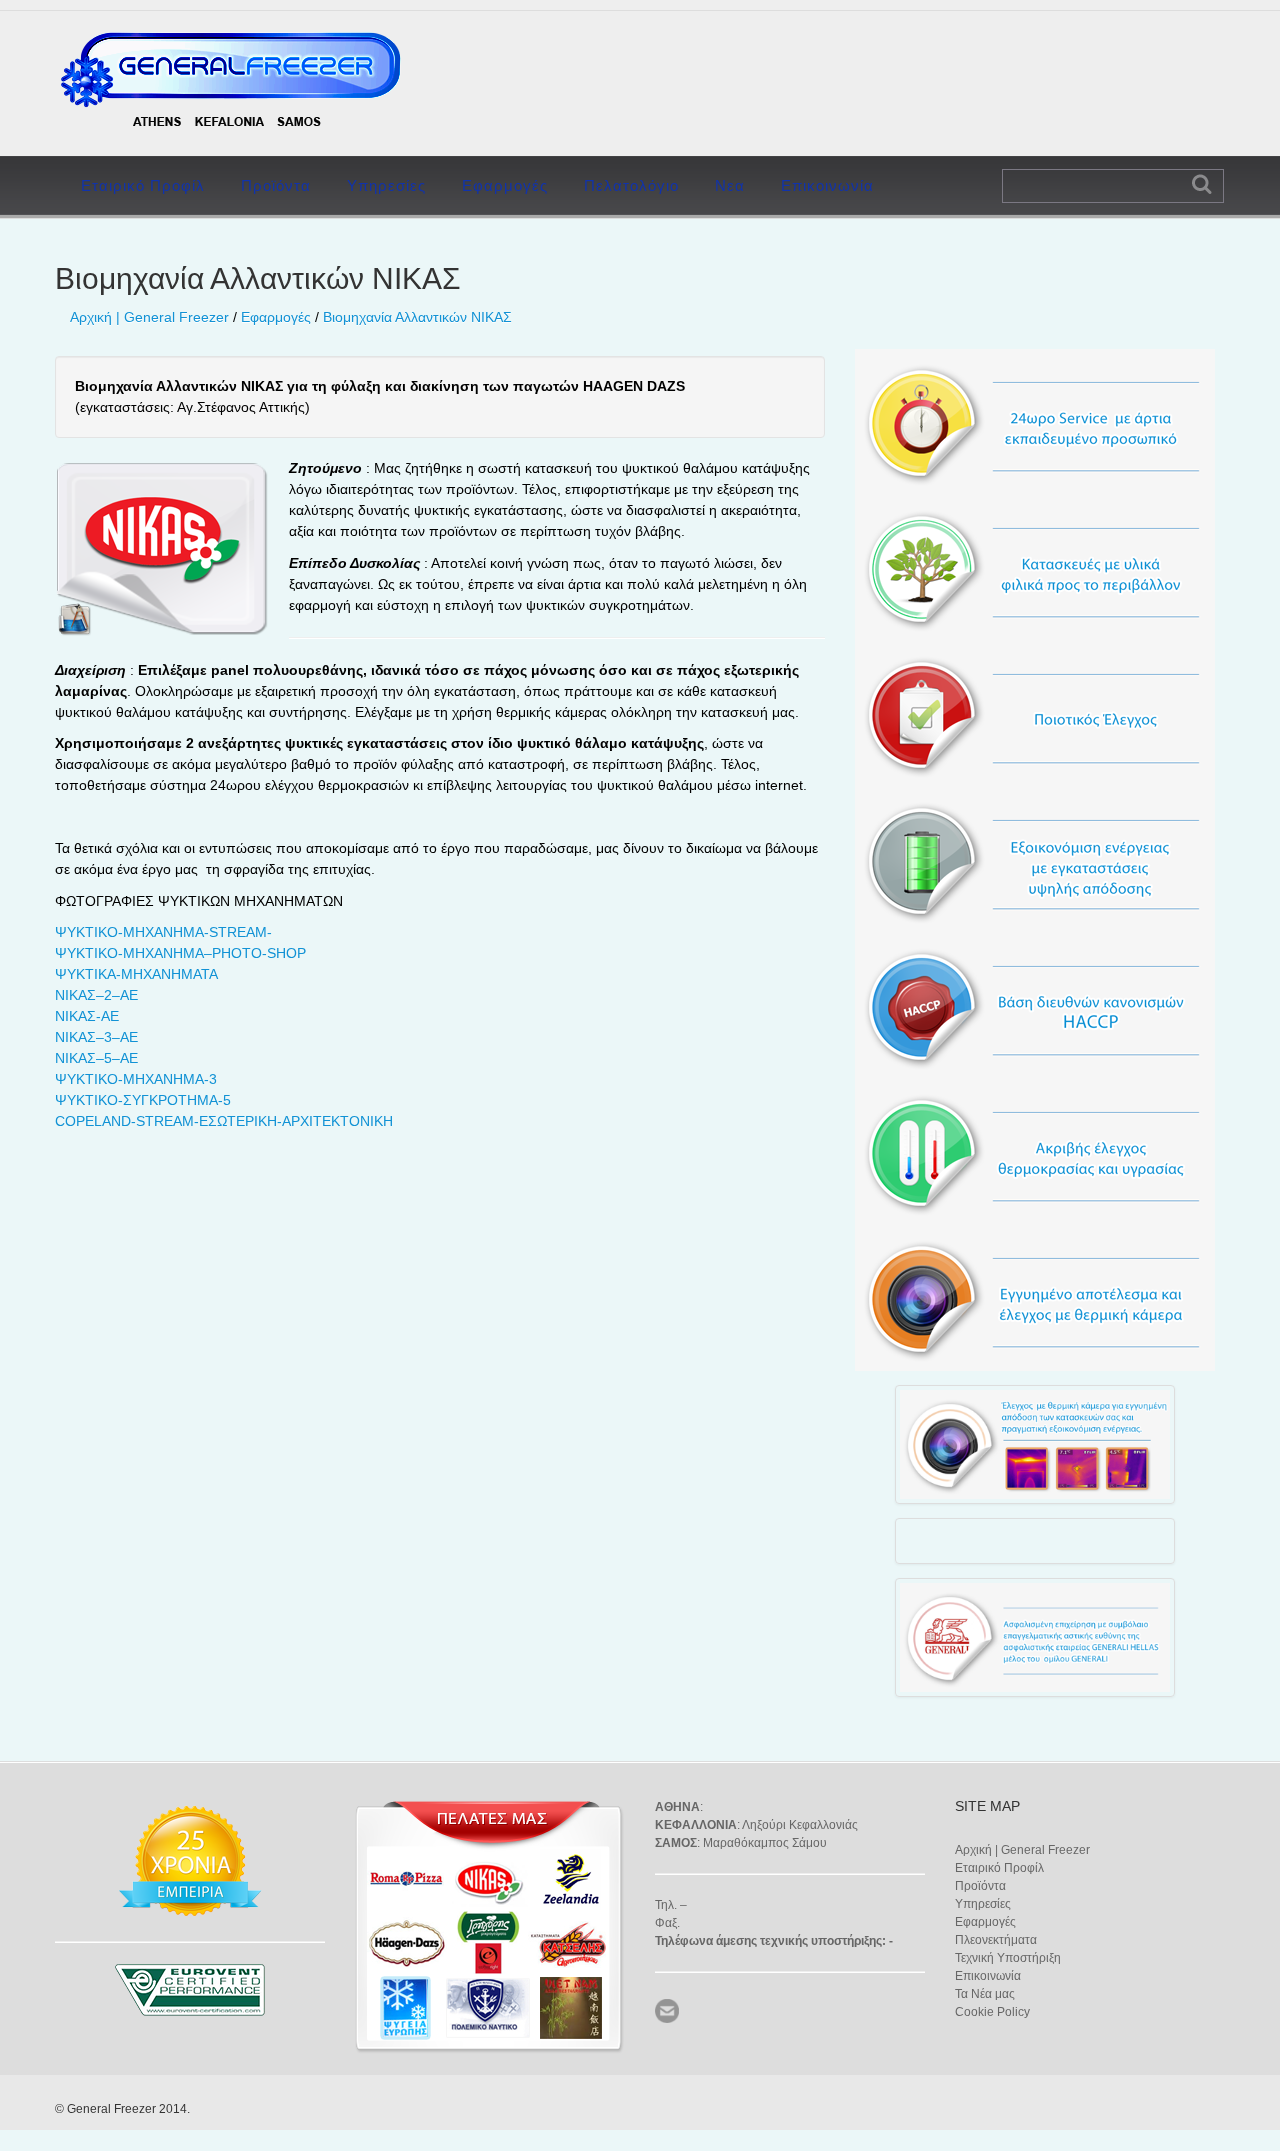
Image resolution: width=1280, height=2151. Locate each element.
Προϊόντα (276, 185)
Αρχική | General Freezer (149, 317)
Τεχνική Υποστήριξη (1008, 1958)
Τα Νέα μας (985, 1994)
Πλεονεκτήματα (996, 1940)
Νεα (730, 185)
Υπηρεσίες (386, 185)
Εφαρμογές (505, 185)
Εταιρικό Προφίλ (143, 185)
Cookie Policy (992, 2012)
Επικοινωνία (827, 185)
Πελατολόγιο (631, 185)
